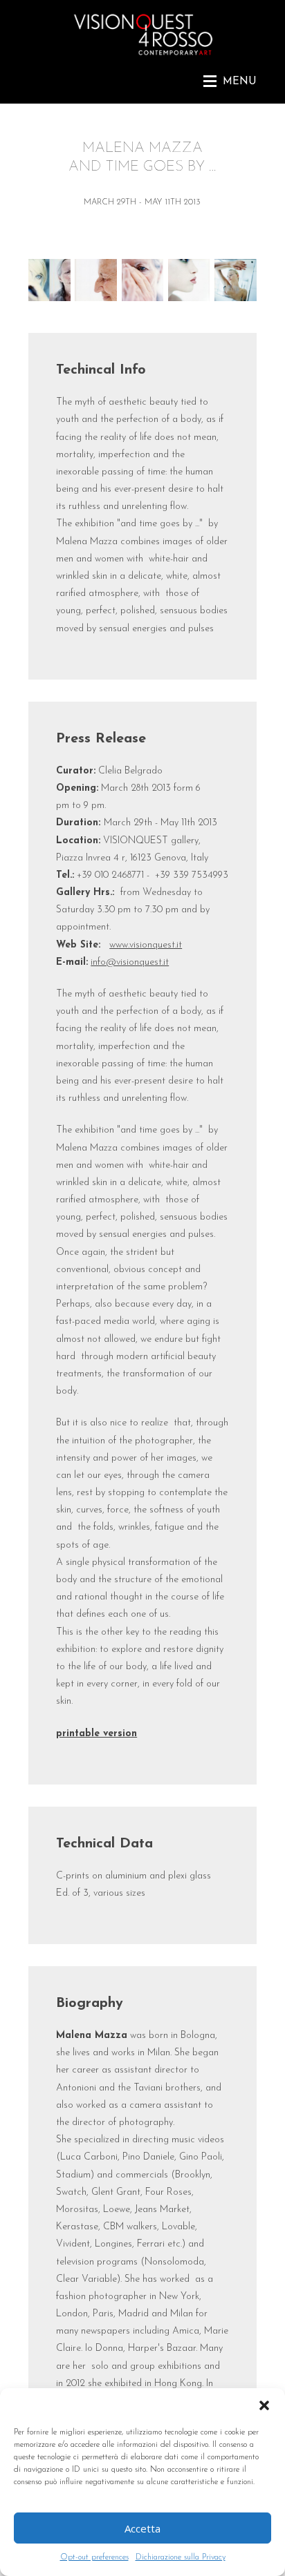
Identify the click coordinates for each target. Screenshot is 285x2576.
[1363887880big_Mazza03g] (96, 299)
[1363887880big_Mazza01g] (49, 299)
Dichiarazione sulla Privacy (181, 2557)
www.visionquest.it (146, 945)
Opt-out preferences (94, 2557)
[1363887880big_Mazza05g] (143, 299)
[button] (264, 2405)
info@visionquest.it (130, 962)
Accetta (142, 2528)
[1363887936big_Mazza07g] (189, 299)
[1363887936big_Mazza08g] (236, 299)
